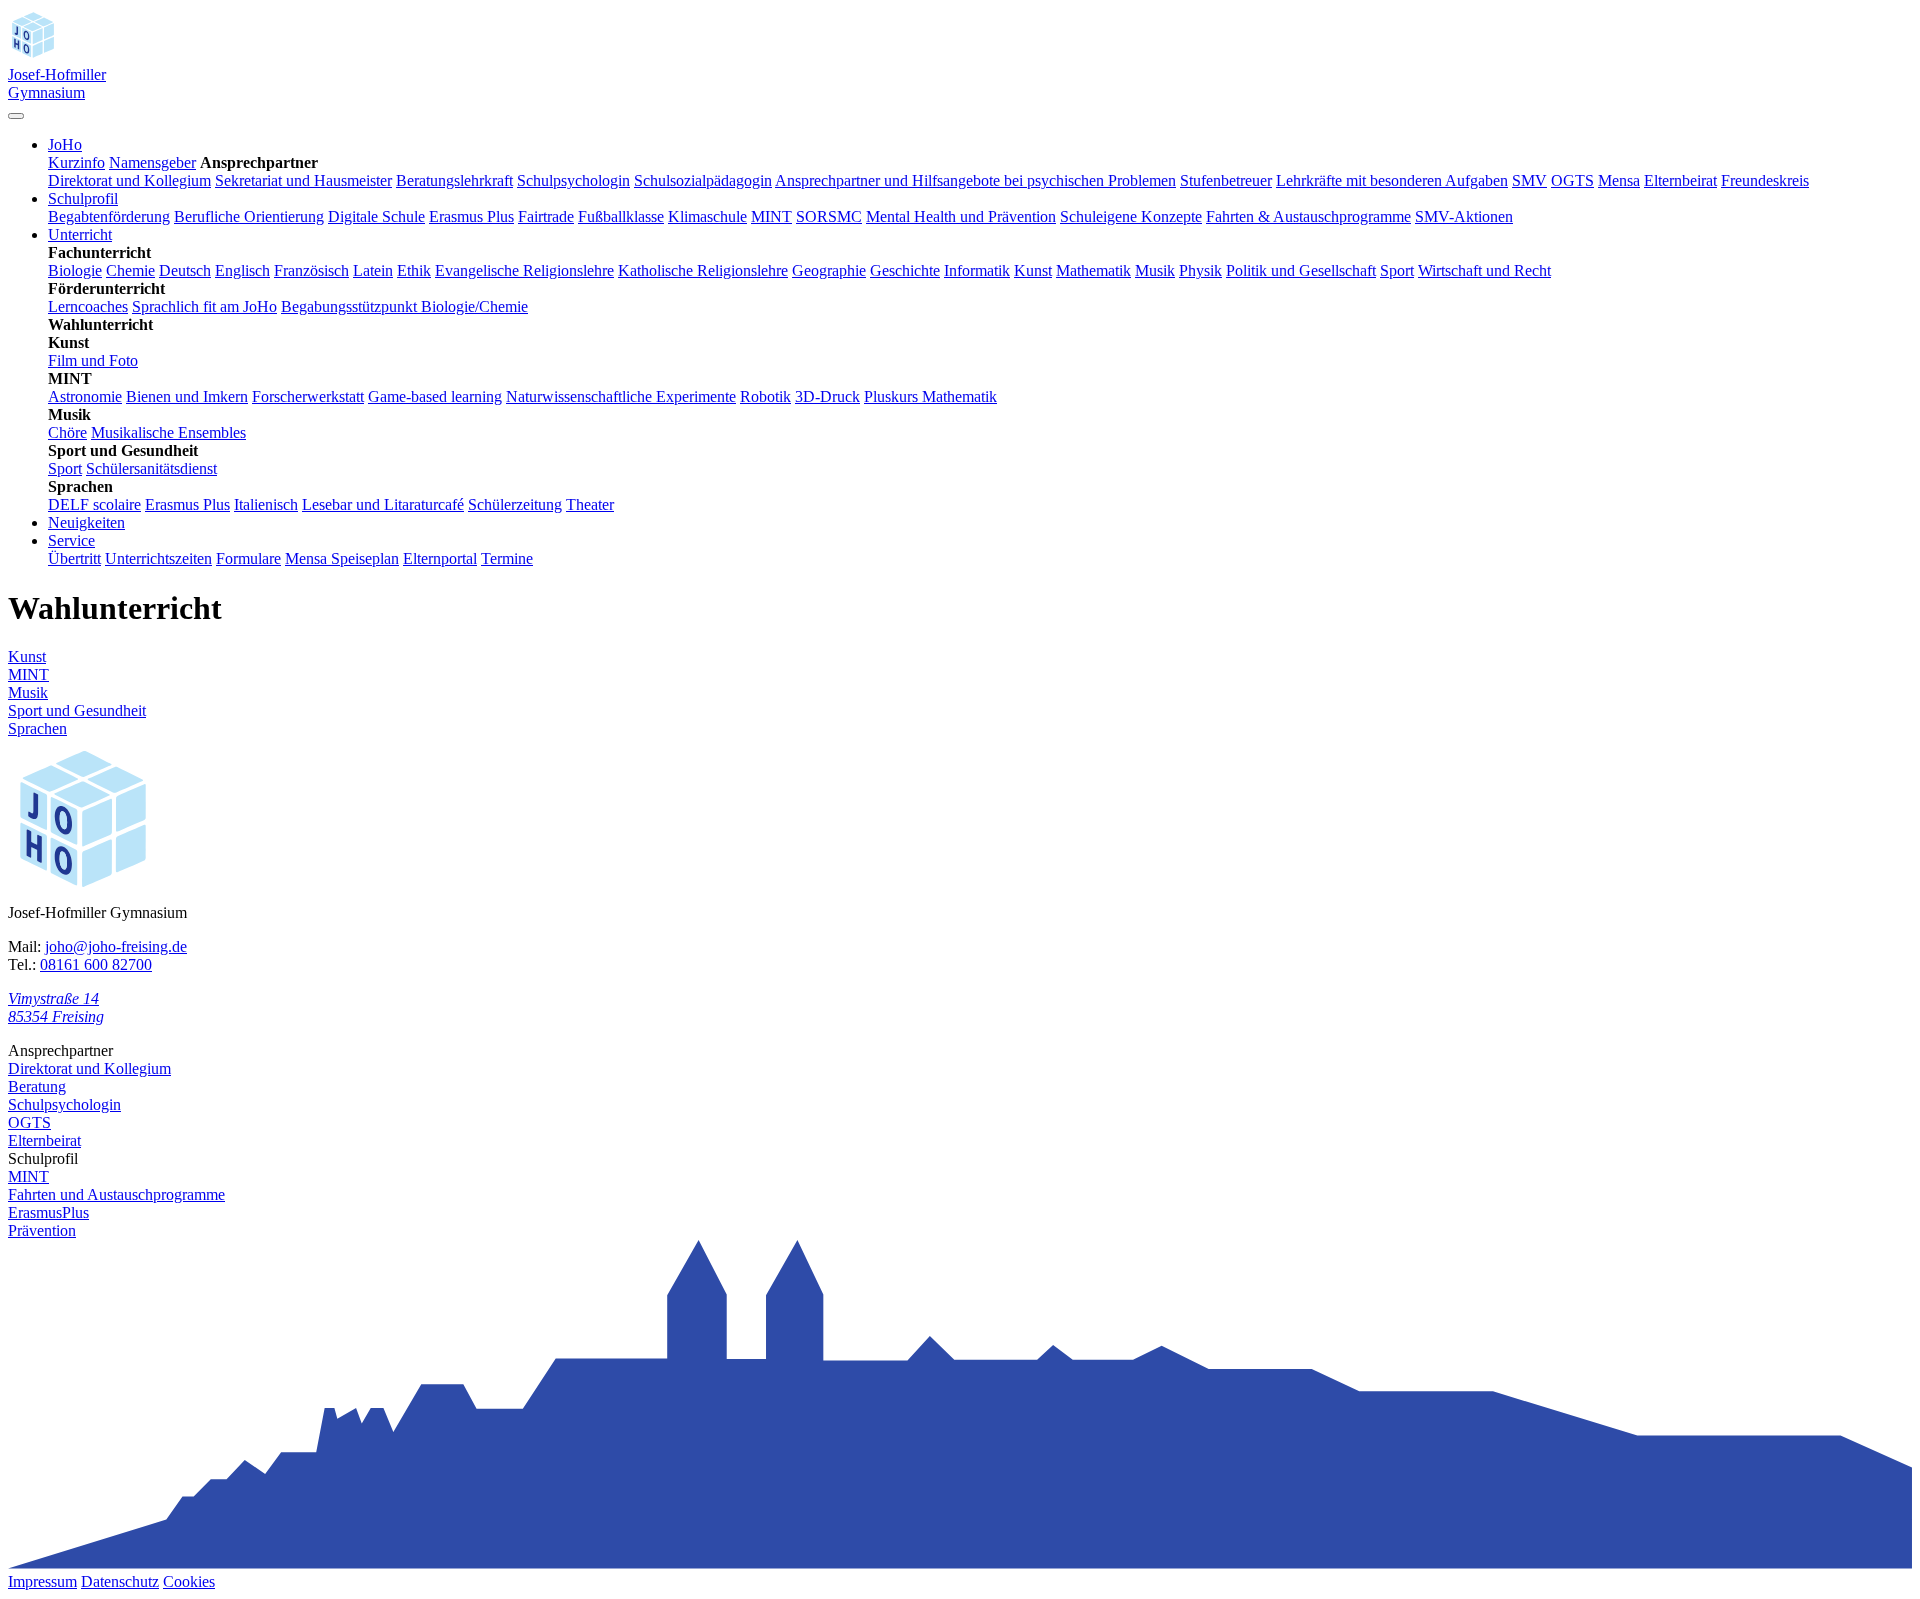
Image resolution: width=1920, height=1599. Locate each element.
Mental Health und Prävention (961, 216)
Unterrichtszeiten (158, 558)
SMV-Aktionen (1464, 216)
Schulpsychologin (573, 180)
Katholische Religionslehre (703, 270)
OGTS (1572, 180)
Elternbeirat (1680, 180)
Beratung (37, 1086)
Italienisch (266, 504)
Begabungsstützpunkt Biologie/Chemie (404, 306)
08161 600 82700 (96, 964)
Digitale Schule (376, 216)
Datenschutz (120, 1581)
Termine (507, 558)
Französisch (311, 270)
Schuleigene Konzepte (1131, 216)
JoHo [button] (65, 144)
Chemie (130, 270)
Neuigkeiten (86, 522)
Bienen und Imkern (187, 396)
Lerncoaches (88, 306)
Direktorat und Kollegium (129, 180)
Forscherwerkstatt (308, 396)
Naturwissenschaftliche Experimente (621, 396)
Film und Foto (93, 360)
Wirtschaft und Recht (1484, 270)
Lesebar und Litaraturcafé (383, 504)
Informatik (977, 270)
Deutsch (185, 270)
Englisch (242, 270)
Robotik (765, 396)
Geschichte (905, 270)
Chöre (67, 432)
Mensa (1619, 180)
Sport (1397, 270)
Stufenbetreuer (1226, 180)
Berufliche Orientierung (249, 216)
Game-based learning (435, 396)
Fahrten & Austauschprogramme (1308, 216)
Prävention (42, 1230)
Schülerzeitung (515, 504)
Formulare (248, 558)
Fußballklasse (621, 216)
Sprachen (37, 728)
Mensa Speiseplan (342, 558)
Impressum (42, 1581)
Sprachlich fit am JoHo (204, 306)
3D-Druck (827, 396)
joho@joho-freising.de (116, 946)
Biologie (75, 270)
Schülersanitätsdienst (151, 468)
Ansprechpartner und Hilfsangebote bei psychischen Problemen (975, 180)
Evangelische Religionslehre (524, 270)
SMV (1529, 180)
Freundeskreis (1765, 180)
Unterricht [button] (80, 234)
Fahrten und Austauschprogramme (116, 1194)
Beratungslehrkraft (454, 180)
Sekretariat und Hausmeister (303, 180)
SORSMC (829, 216)
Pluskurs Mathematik (930, 396)
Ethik (414, 270)
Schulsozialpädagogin (703, 180)
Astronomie (85, 396)
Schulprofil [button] (83, 198)
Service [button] (71, 540)
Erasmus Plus (471, 216)
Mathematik (1093, 270)
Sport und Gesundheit (77, 710)
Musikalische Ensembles (168, 432)
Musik (1155, 270)
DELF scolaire (94, 504)
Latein (373, 270)
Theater (590, 504)
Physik (1200, 270)
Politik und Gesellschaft (1301, 270)
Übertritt (74, 558)
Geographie (829, 270)
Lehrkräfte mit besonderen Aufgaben (1392, 180)
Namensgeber (152, 162)
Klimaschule (707, 216)
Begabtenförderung (109, 216)
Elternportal (440, 558)
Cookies (189, 1581)
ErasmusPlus (48, 1212)
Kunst (1033, 270)
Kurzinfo (76, 162)
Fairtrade (546, 216)
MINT (771, 216)
